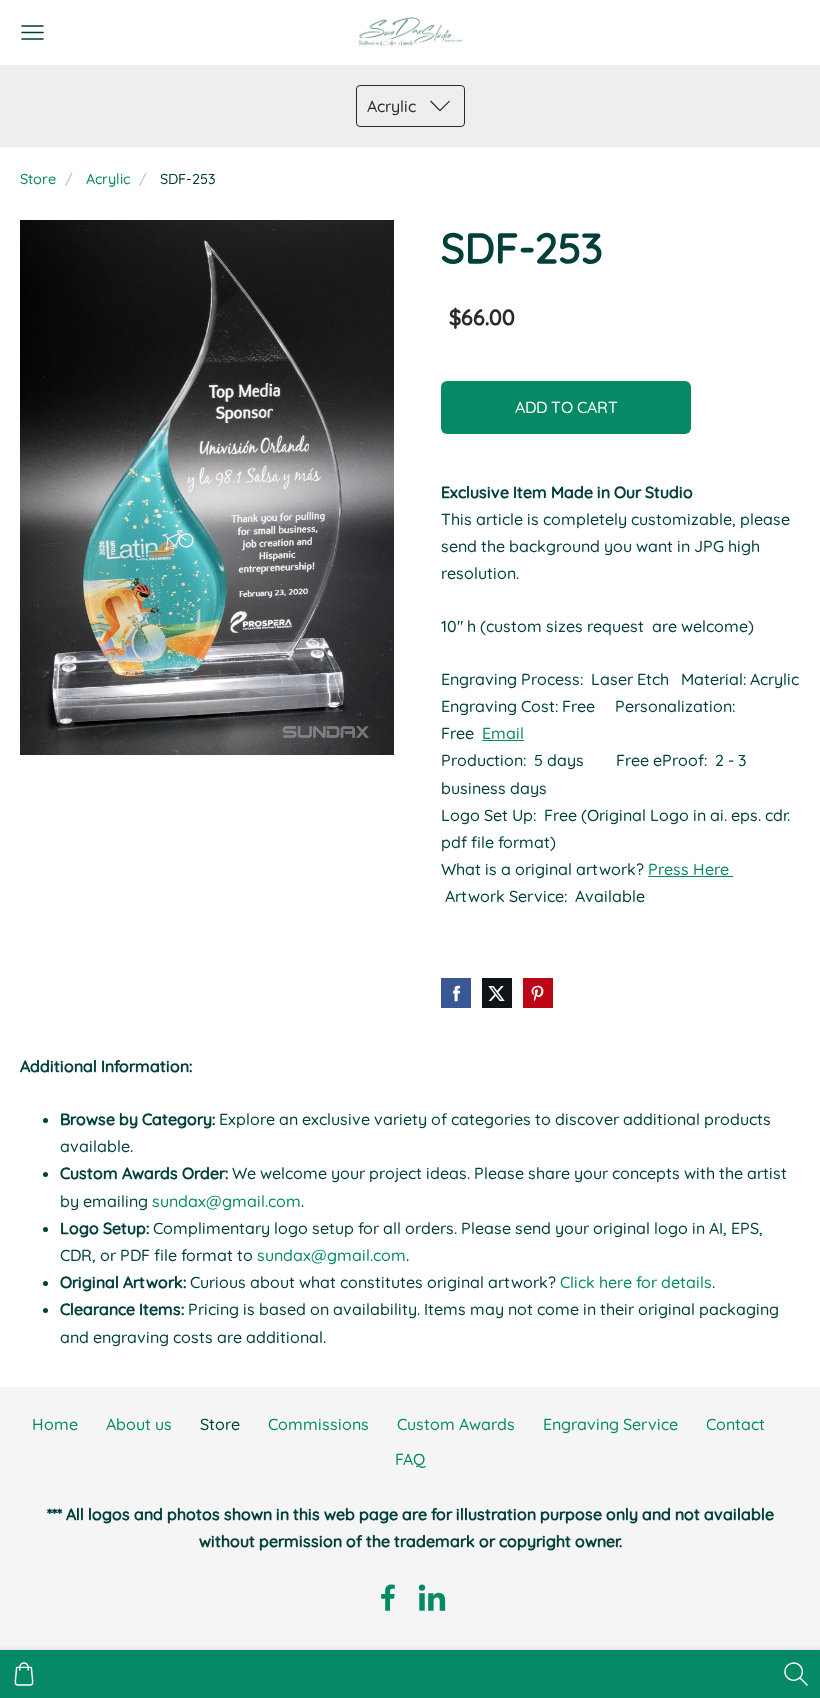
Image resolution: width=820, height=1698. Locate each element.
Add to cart (566, 407)
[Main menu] (32, 32)
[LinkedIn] (432, 1597)
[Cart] (24, 1674)
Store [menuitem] (220, 1424)
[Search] (796, 1674)
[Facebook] (388, 1597)
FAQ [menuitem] (410, 1459)
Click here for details (636, 1282)
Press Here (690, 869)
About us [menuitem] (139, 1424)
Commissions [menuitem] (318, 1424)
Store (38, 179)
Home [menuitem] (55, 1424)
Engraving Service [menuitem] (610, 1424)
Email (503, 733)
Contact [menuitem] (735, 1424)
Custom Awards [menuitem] (456, 1424)
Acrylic (108, 179)
